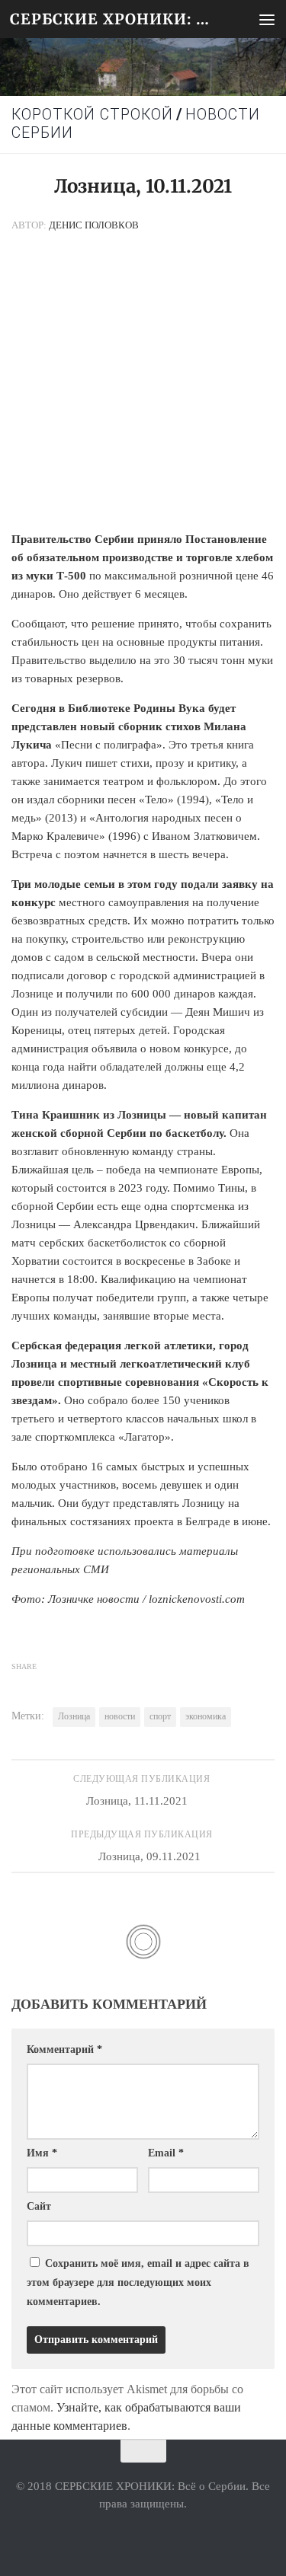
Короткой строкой (92, 115)
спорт (160, 1716)
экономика (206, 1716)
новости (120, 1716)
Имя (42, 2153)
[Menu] (267, 19)
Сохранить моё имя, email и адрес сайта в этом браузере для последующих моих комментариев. (138, 2282)
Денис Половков (94, 225)
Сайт (39, 2206)
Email (166, 2153)
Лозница (74, 1716)
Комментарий (64, 2049)
